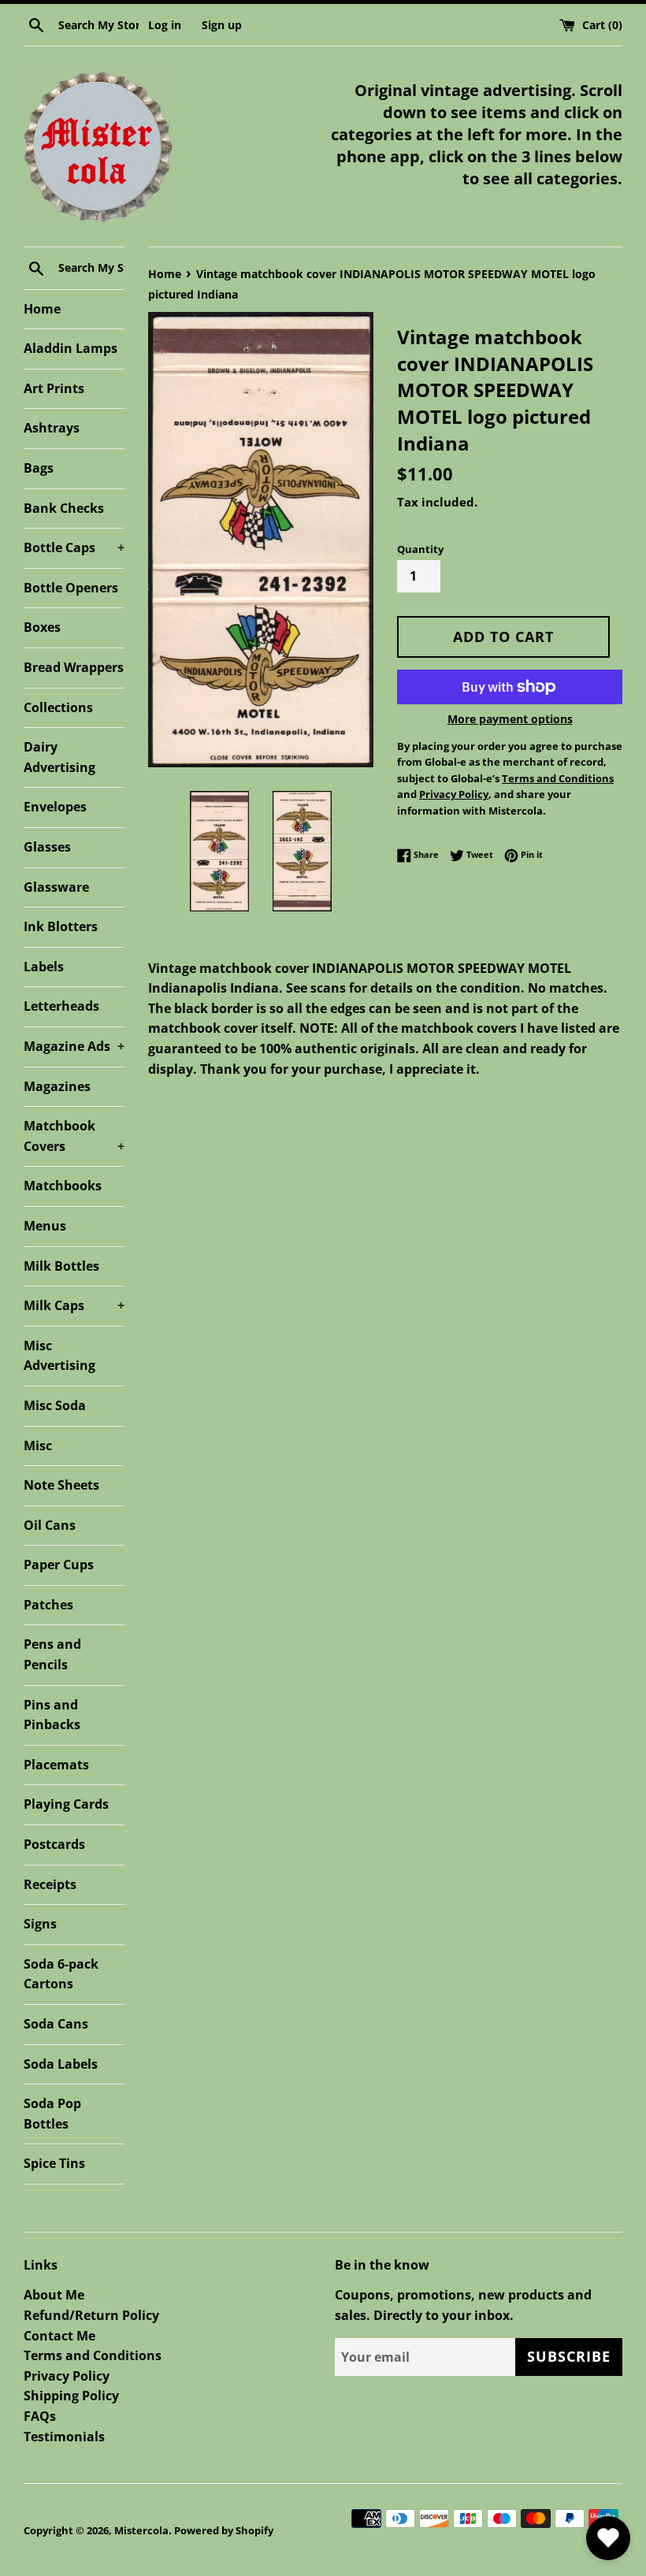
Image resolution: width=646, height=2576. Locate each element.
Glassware (56, 887)
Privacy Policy (67, 2376)
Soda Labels (61, 2064)
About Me (54, 2295)
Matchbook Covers (74, 1136)
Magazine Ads (74, 1046)
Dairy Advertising (59, 757)
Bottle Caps (74, 547)
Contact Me (59, 2336)
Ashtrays (52, 428)
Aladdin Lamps (71, 348)
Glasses (47, 847)
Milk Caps (74, 1305)
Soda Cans (56, 2024)
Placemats (56, 1765)
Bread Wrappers (74, 667)
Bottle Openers (71, 588)
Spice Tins (54, 2163)
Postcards (54, 1844)
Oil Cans (50, 1525)
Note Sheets (61, 1485)
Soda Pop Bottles (52, 2114)
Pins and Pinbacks (52, 1715)
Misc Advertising (59, 1356)
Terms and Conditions (93, 2355)
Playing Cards (66, 1804)
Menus (45, 1226)
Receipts (50, 1884)
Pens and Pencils (52, 1654)
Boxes (42, 627)
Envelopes (55, 807)
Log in (165, 25)
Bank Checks (64, 508)
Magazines (57, 1086)
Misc (38, 1446)
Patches (48, 1605)
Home (42, 309)
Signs (40, 1924)
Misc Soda (55, 1405)
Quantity (420, 549)
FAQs (40, 2416)
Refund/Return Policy (91, 2315)
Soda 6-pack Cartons (61, 1974)
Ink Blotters (61, 926)
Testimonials (64, 2437)
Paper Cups (59, 1565)
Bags (39, 468)
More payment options (510, 719)
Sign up (222, 25)
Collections (58, 707)
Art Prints (54, 388)
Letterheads (61, 1006)
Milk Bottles (61, 1266)
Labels (44, 967)
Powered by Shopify (224, 2530)
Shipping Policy (71, 2396)
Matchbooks (63, 1186)
